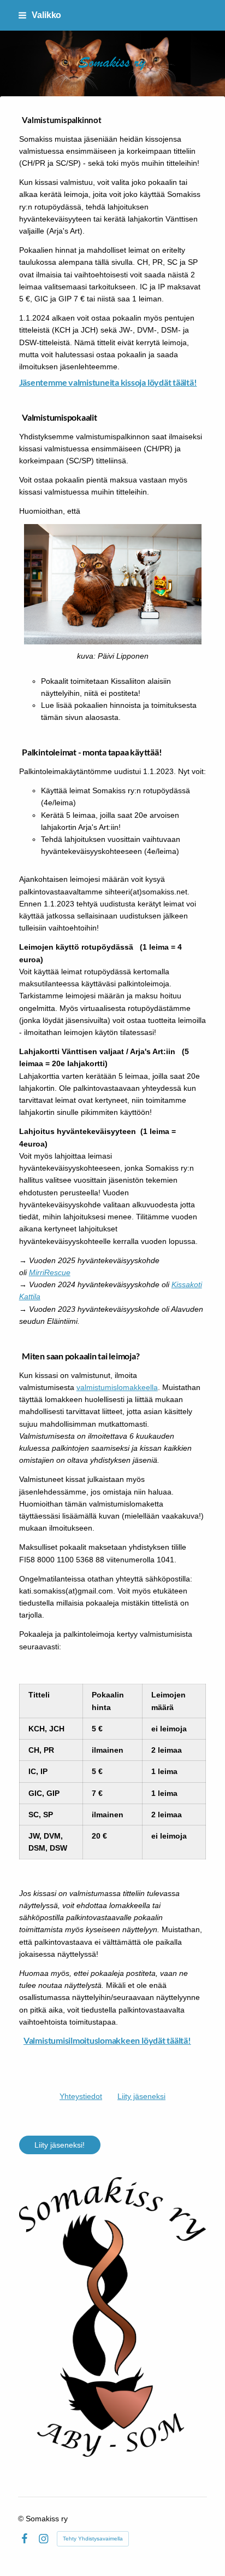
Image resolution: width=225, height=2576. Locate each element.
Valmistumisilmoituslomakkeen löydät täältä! (107, 2040)
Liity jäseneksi (141, 2096)
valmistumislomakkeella (117, 1387)
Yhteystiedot (81, 2096)
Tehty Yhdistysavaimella (93, 2539)
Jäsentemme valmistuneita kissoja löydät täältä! (108, 382)
